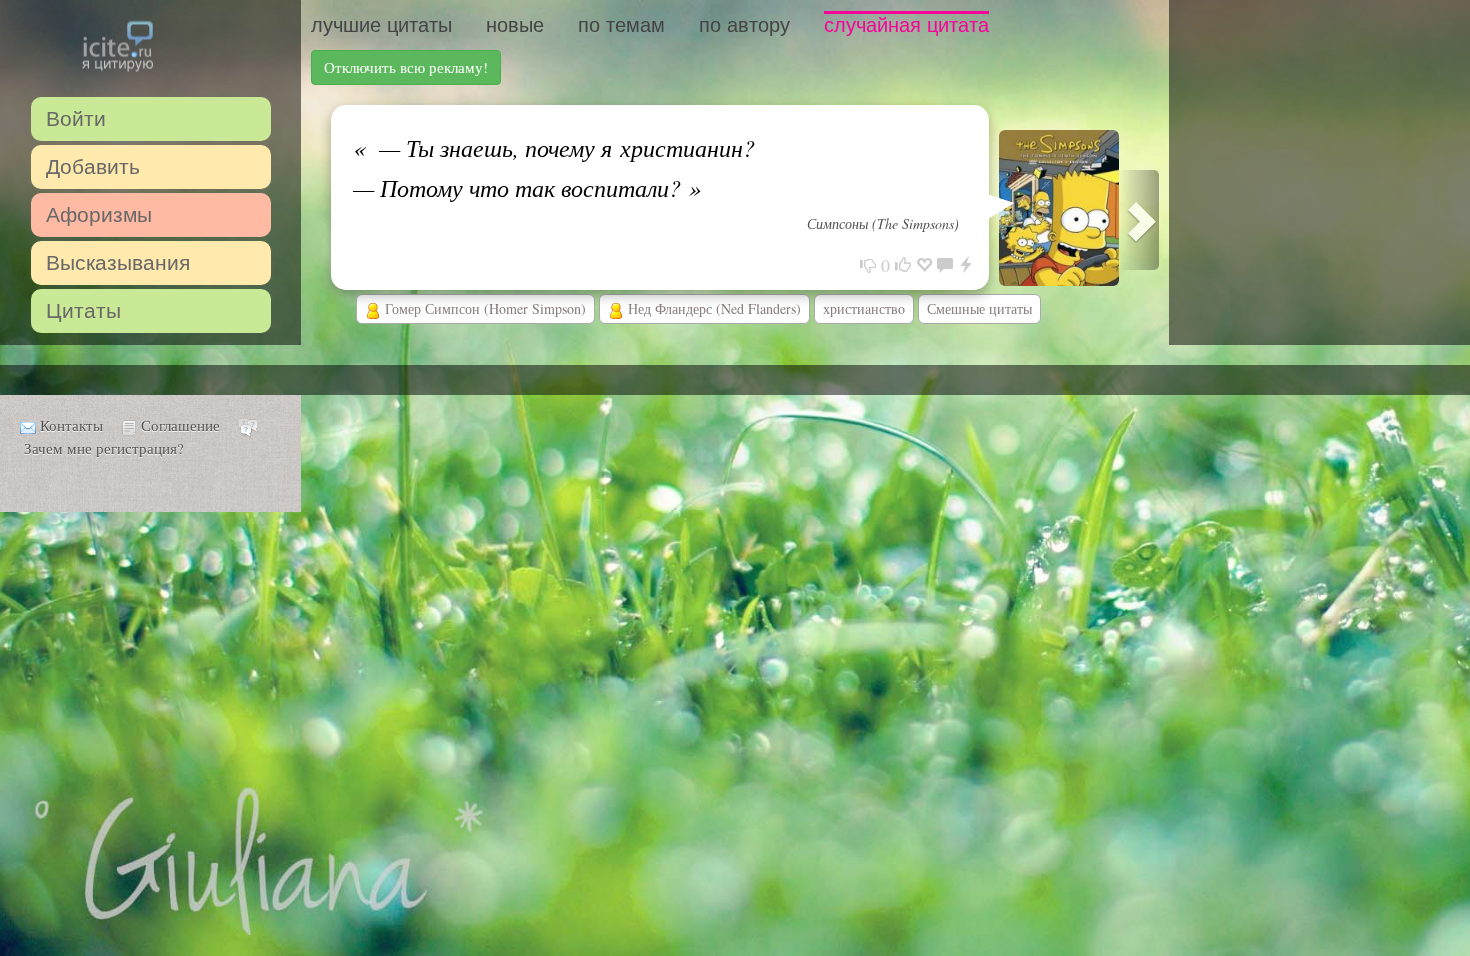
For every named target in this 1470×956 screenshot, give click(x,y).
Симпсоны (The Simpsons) (883, 223)
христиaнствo (864, 308)
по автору (744, 25)
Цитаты (83, 310)
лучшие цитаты (381, 25)
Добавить (93, 166)
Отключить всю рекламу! (406, 67)
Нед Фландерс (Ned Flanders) (712, 308)
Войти (76, 118)
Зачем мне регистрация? (104, 448)
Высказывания (118, 262)
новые (515, 25)
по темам (621, 25)
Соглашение (180, 425)
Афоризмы (99, 214)
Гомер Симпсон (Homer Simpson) (483, 308)
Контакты (71, 425)
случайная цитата (906, 25)
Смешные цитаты (979, 308)
